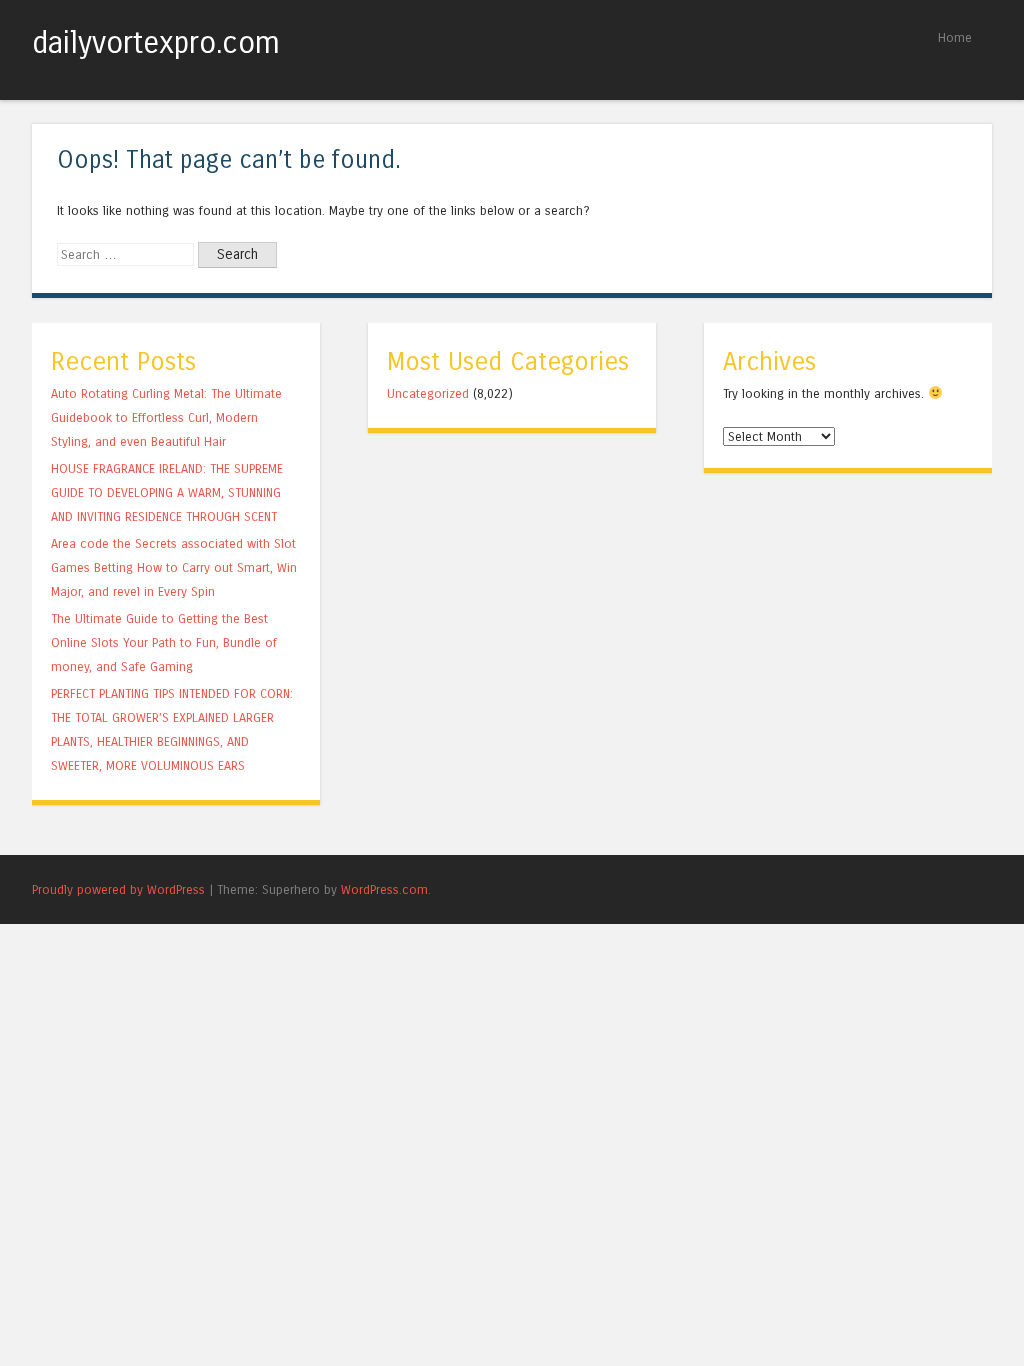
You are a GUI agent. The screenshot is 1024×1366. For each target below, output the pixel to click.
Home (955, 37)
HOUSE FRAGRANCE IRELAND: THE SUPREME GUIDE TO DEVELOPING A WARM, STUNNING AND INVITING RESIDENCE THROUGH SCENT (167, 492)
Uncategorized (428, 393)
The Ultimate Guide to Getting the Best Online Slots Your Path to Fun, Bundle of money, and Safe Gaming (164, 642)
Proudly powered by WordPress (118, 889)
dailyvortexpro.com (156, 43)
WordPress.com (384, 889)
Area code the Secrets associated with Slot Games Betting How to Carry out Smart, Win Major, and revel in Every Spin (174, 567)
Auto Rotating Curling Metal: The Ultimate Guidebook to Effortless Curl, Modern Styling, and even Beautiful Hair (166, 417)
